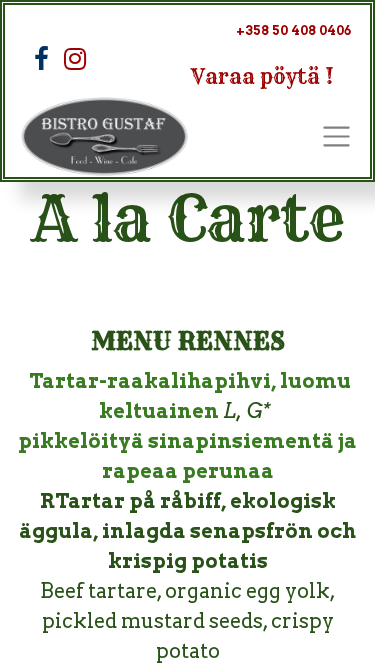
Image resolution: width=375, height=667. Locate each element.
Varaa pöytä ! (262, 76)
